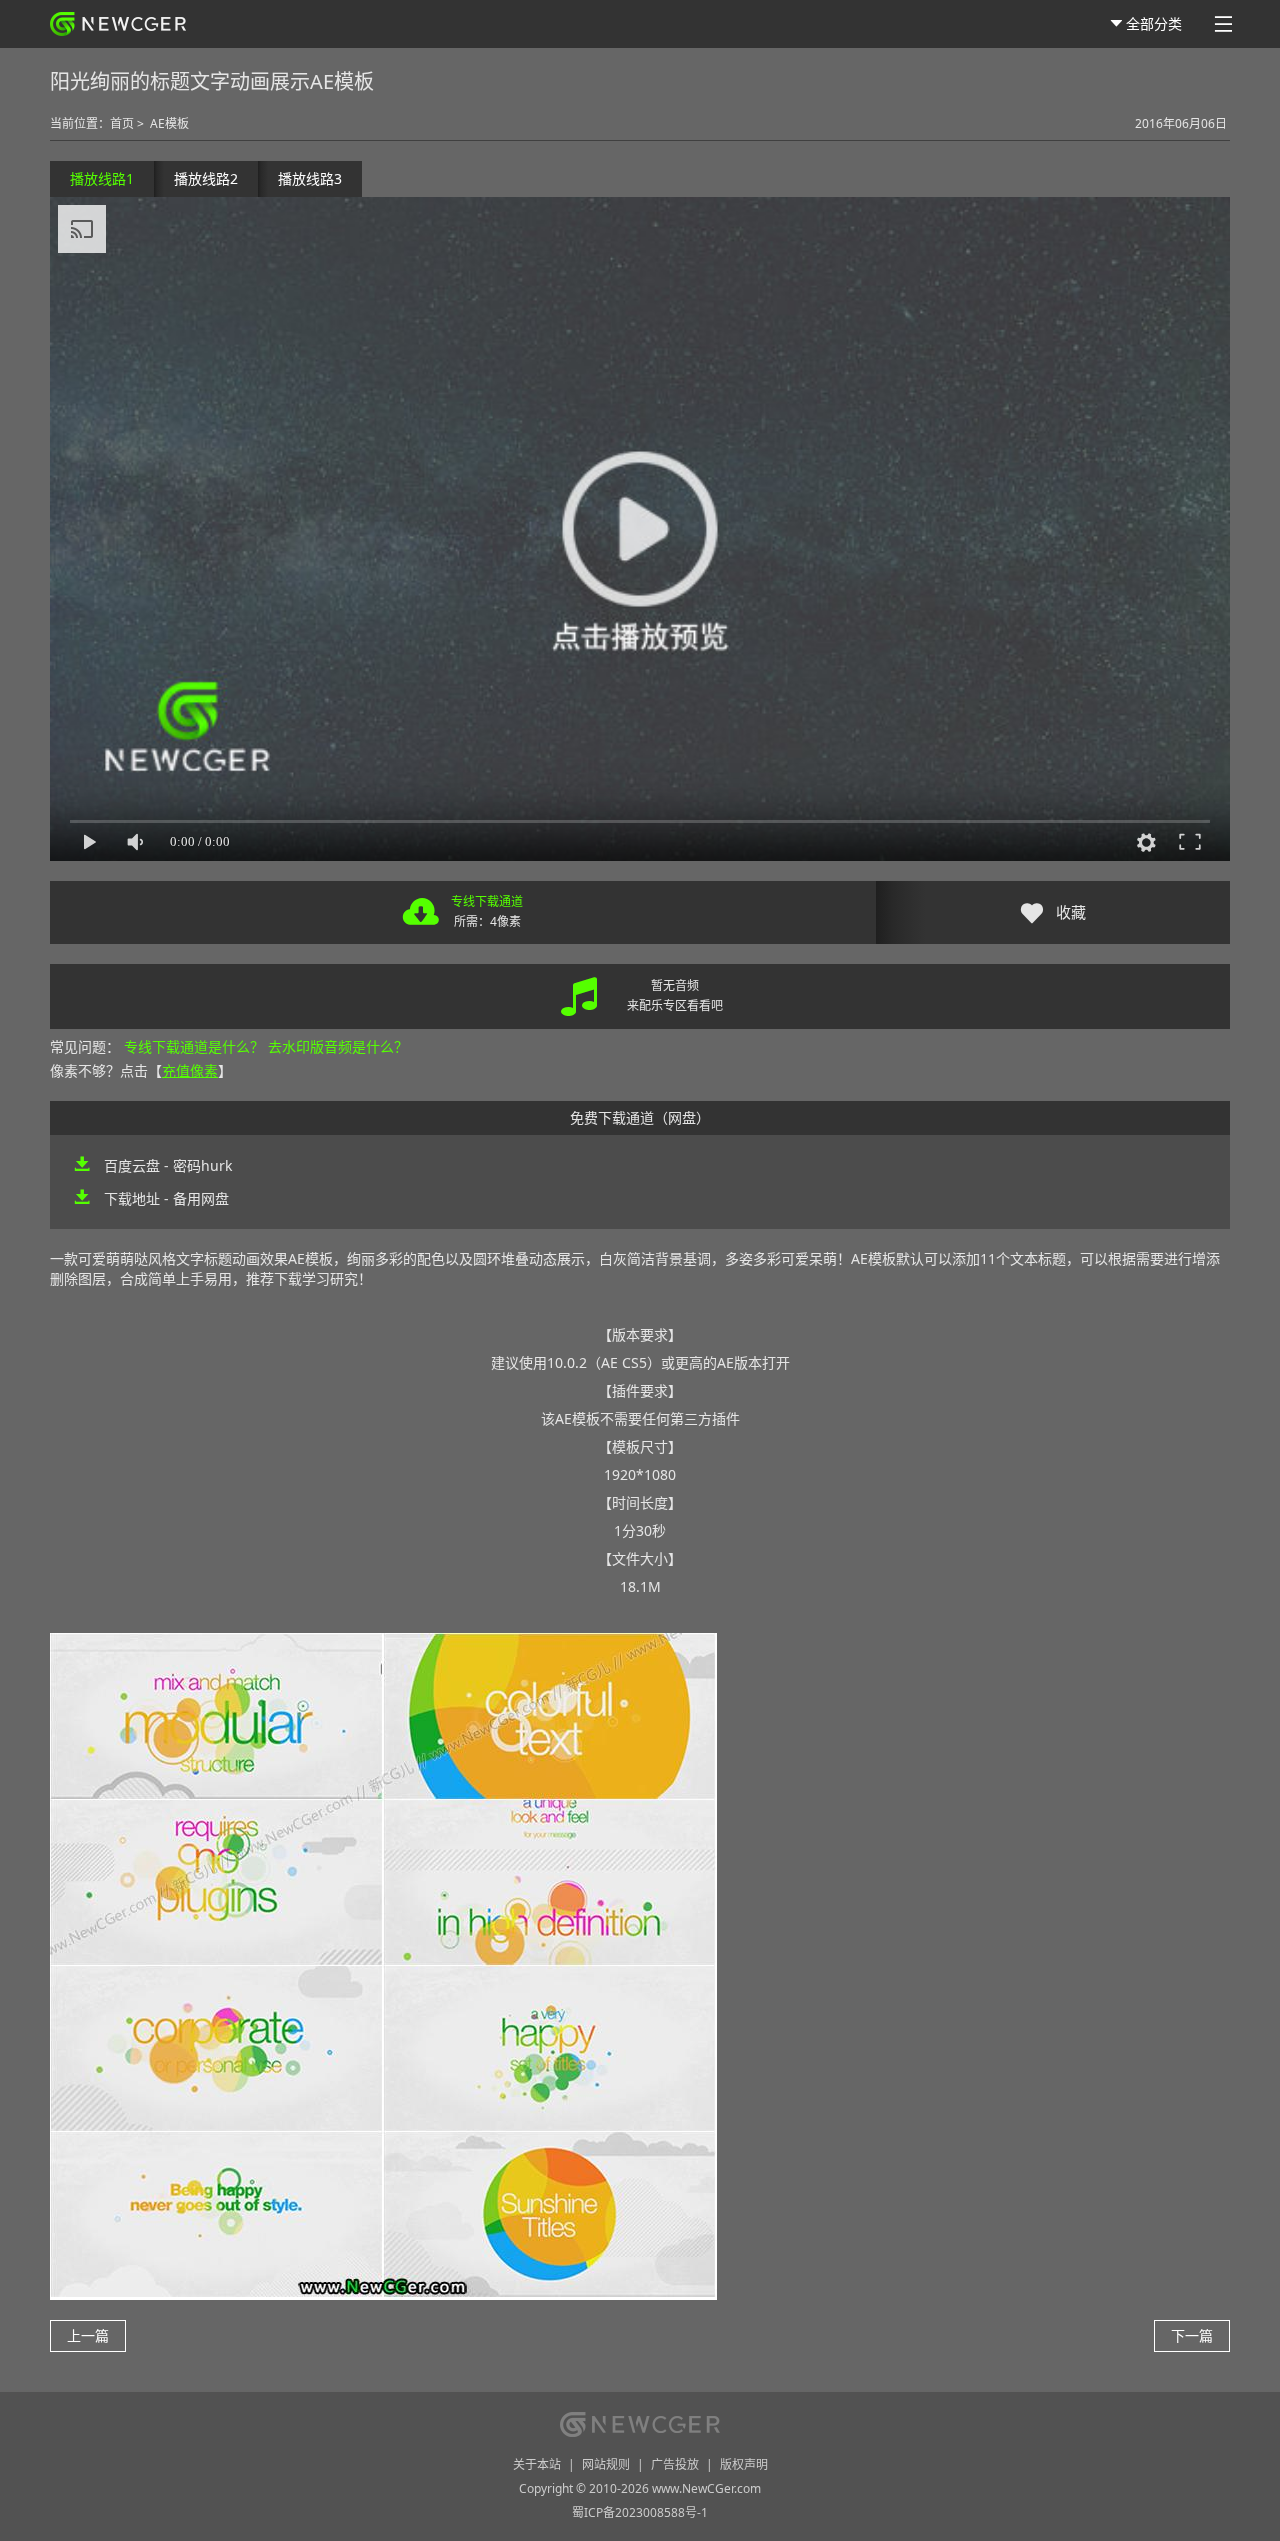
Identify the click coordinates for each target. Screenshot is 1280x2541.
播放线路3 (310, 178)
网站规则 (606, 2464)
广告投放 (675, 2464)
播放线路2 (206, 178)
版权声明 (744, 2464)
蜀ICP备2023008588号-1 (640, 2512)
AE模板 (169, 123)
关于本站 (537, 2464)
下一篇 (1192, 2335)
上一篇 (88, 2335)
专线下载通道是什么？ (194, 1046)
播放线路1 (102, 178)
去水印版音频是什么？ (338, 1046)
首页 (122, 123)
